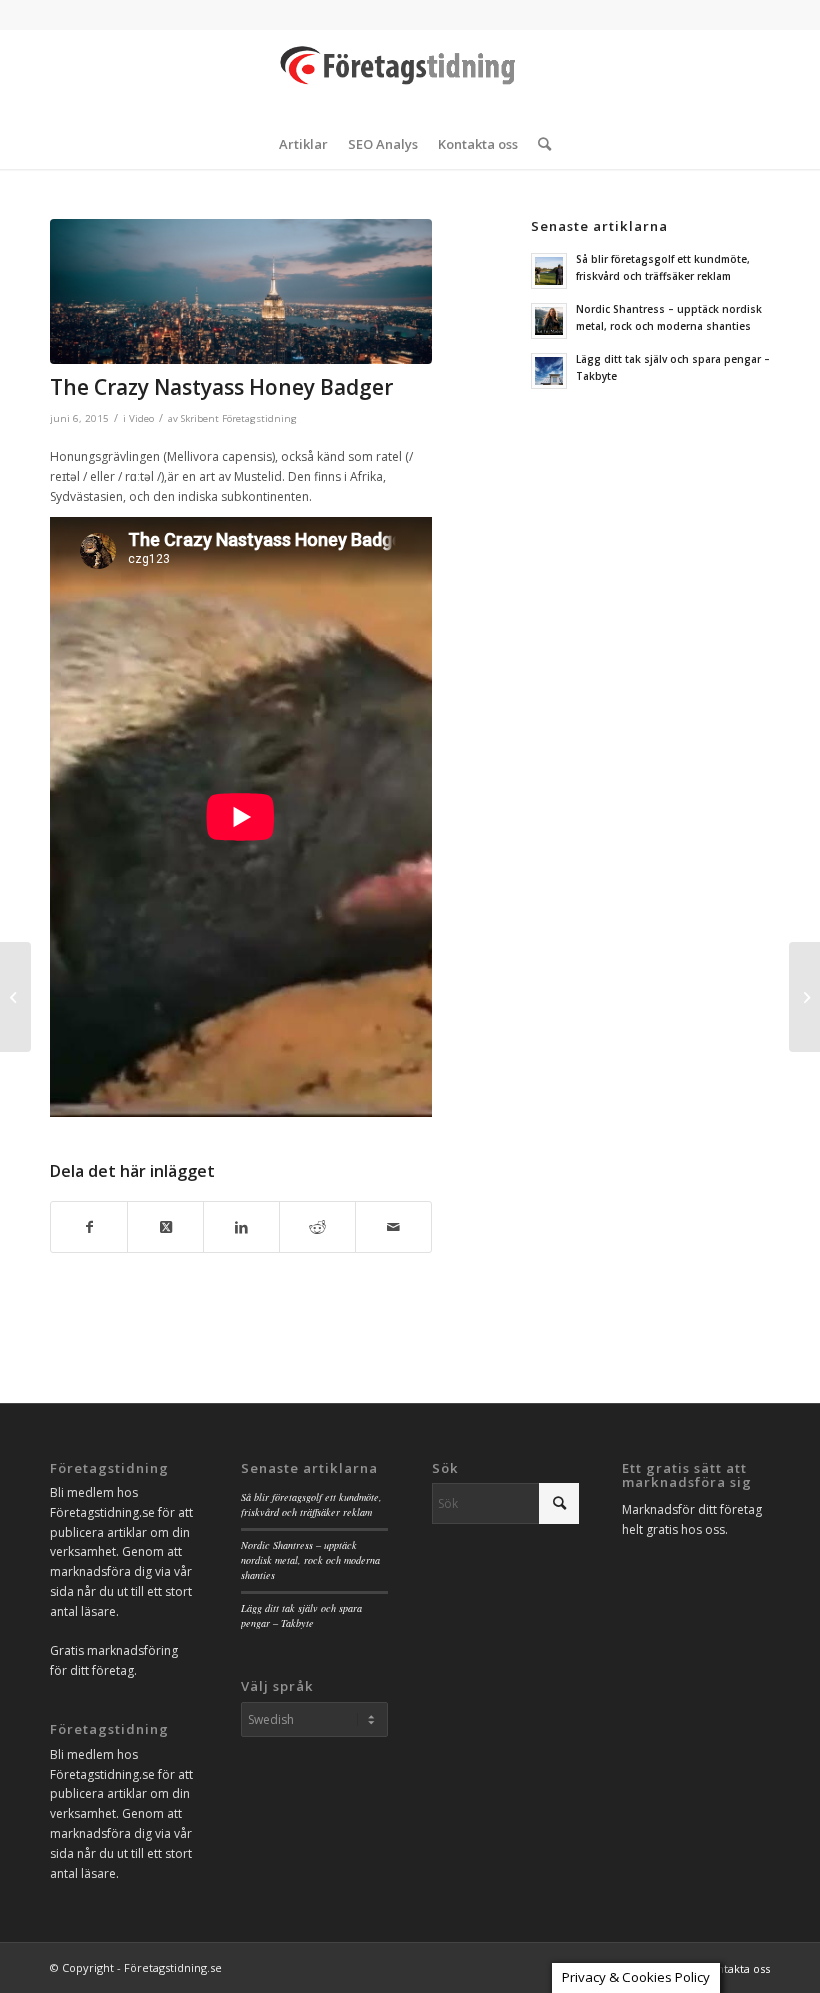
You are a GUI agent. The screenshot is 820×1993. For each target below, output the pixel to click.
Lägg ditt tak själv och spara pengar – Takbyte (301, 1615)
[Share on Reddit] (317, 1227)
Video (141, 418)
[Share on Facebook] (89, 1227)
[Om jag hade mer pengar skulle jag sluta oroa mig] (15, 997)
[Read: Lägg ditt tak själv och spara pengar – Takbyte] (549, 371)
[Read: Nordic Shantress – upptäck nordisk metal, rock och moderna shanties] (549, 321)
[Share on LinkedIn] (241, 1227)
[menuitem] (303, 144)
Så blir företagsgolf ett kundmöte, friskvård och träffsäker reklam (311, 1504)
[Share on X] (165, 1227)
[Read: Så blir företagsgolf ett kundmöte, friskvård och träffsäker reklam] (549, 271)
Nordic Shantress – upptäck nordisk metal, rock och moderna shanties (310, 1560)
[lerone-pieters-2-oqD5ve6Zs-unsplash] (241, 291)
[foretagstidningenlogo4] (410, 74)
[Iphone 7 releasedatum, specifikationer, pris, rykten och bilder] (804, 997)
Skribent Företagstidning (239, 418)
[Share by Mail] (393, 1227)
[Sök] (539, 144)
